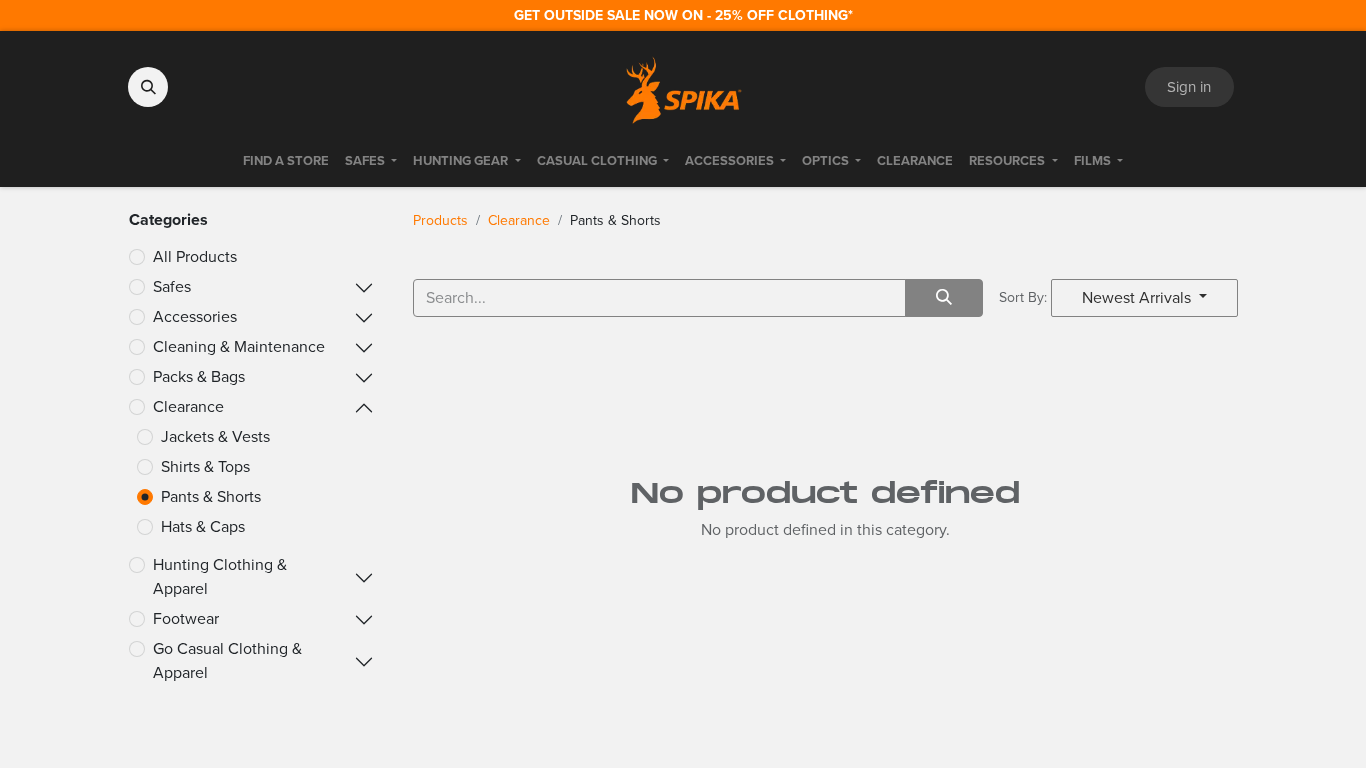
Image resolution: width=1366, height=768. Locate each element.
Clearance (188, 406)
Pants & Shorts (211, 496)
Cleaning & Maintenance (239, 346)
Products (440, 220)
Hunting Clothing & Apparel (220, 576)
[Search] (944, 298)
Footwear (186, 618)
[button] (148, 87)
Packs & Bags (199, 376)
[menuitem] (286, 161)
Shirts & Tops (205, 466)
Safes (172, 286)
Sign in (1189, 87)
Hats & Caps (203, 526)
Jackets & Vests (215, 436)
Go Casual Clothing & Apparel (227, 660)
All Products (195, 256)
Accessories (195, 316)
